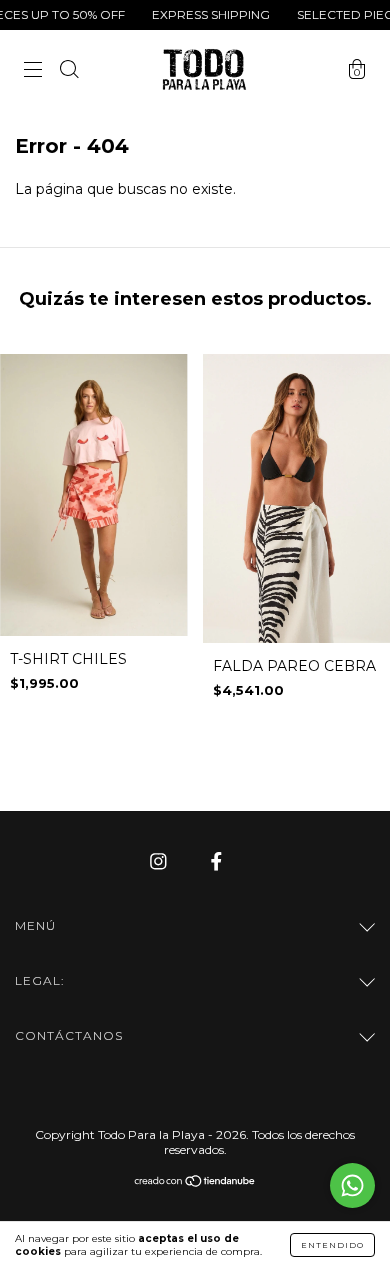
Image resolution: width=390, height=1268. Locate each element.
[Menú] (33, 72)
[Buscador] (69, 72)
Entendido (332, 1245)
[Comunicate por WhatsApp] (352, 1185)
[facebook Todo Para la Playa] (216, 861)
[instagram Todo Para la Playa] (160, 861)
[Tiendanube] (195, 1182)
